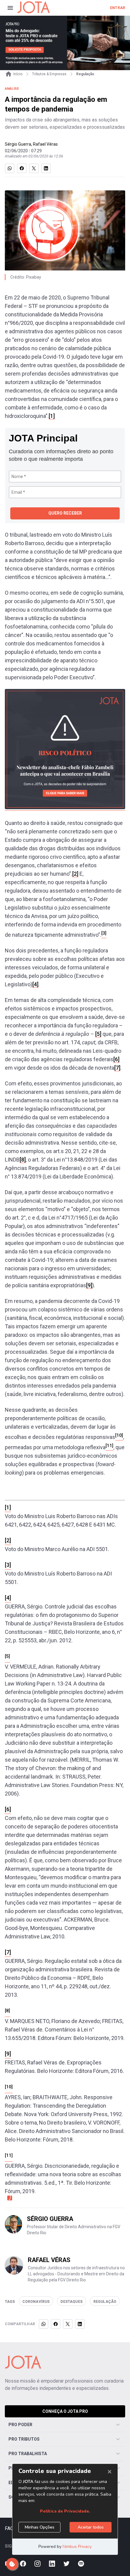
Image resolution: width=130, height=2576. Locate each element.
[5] (98, 1034)
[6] (116, 1059)
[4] (35, 984)
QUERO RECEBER (65, 513)
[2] (75, 874)
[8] (23, 1160)
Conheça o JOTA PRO (65, 2411)
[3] (8, 1565)
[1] (52, 416)
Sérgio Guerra (18, 144)
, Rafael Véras (44, 144)
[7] (117, 1068)
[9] (89, 1285)
